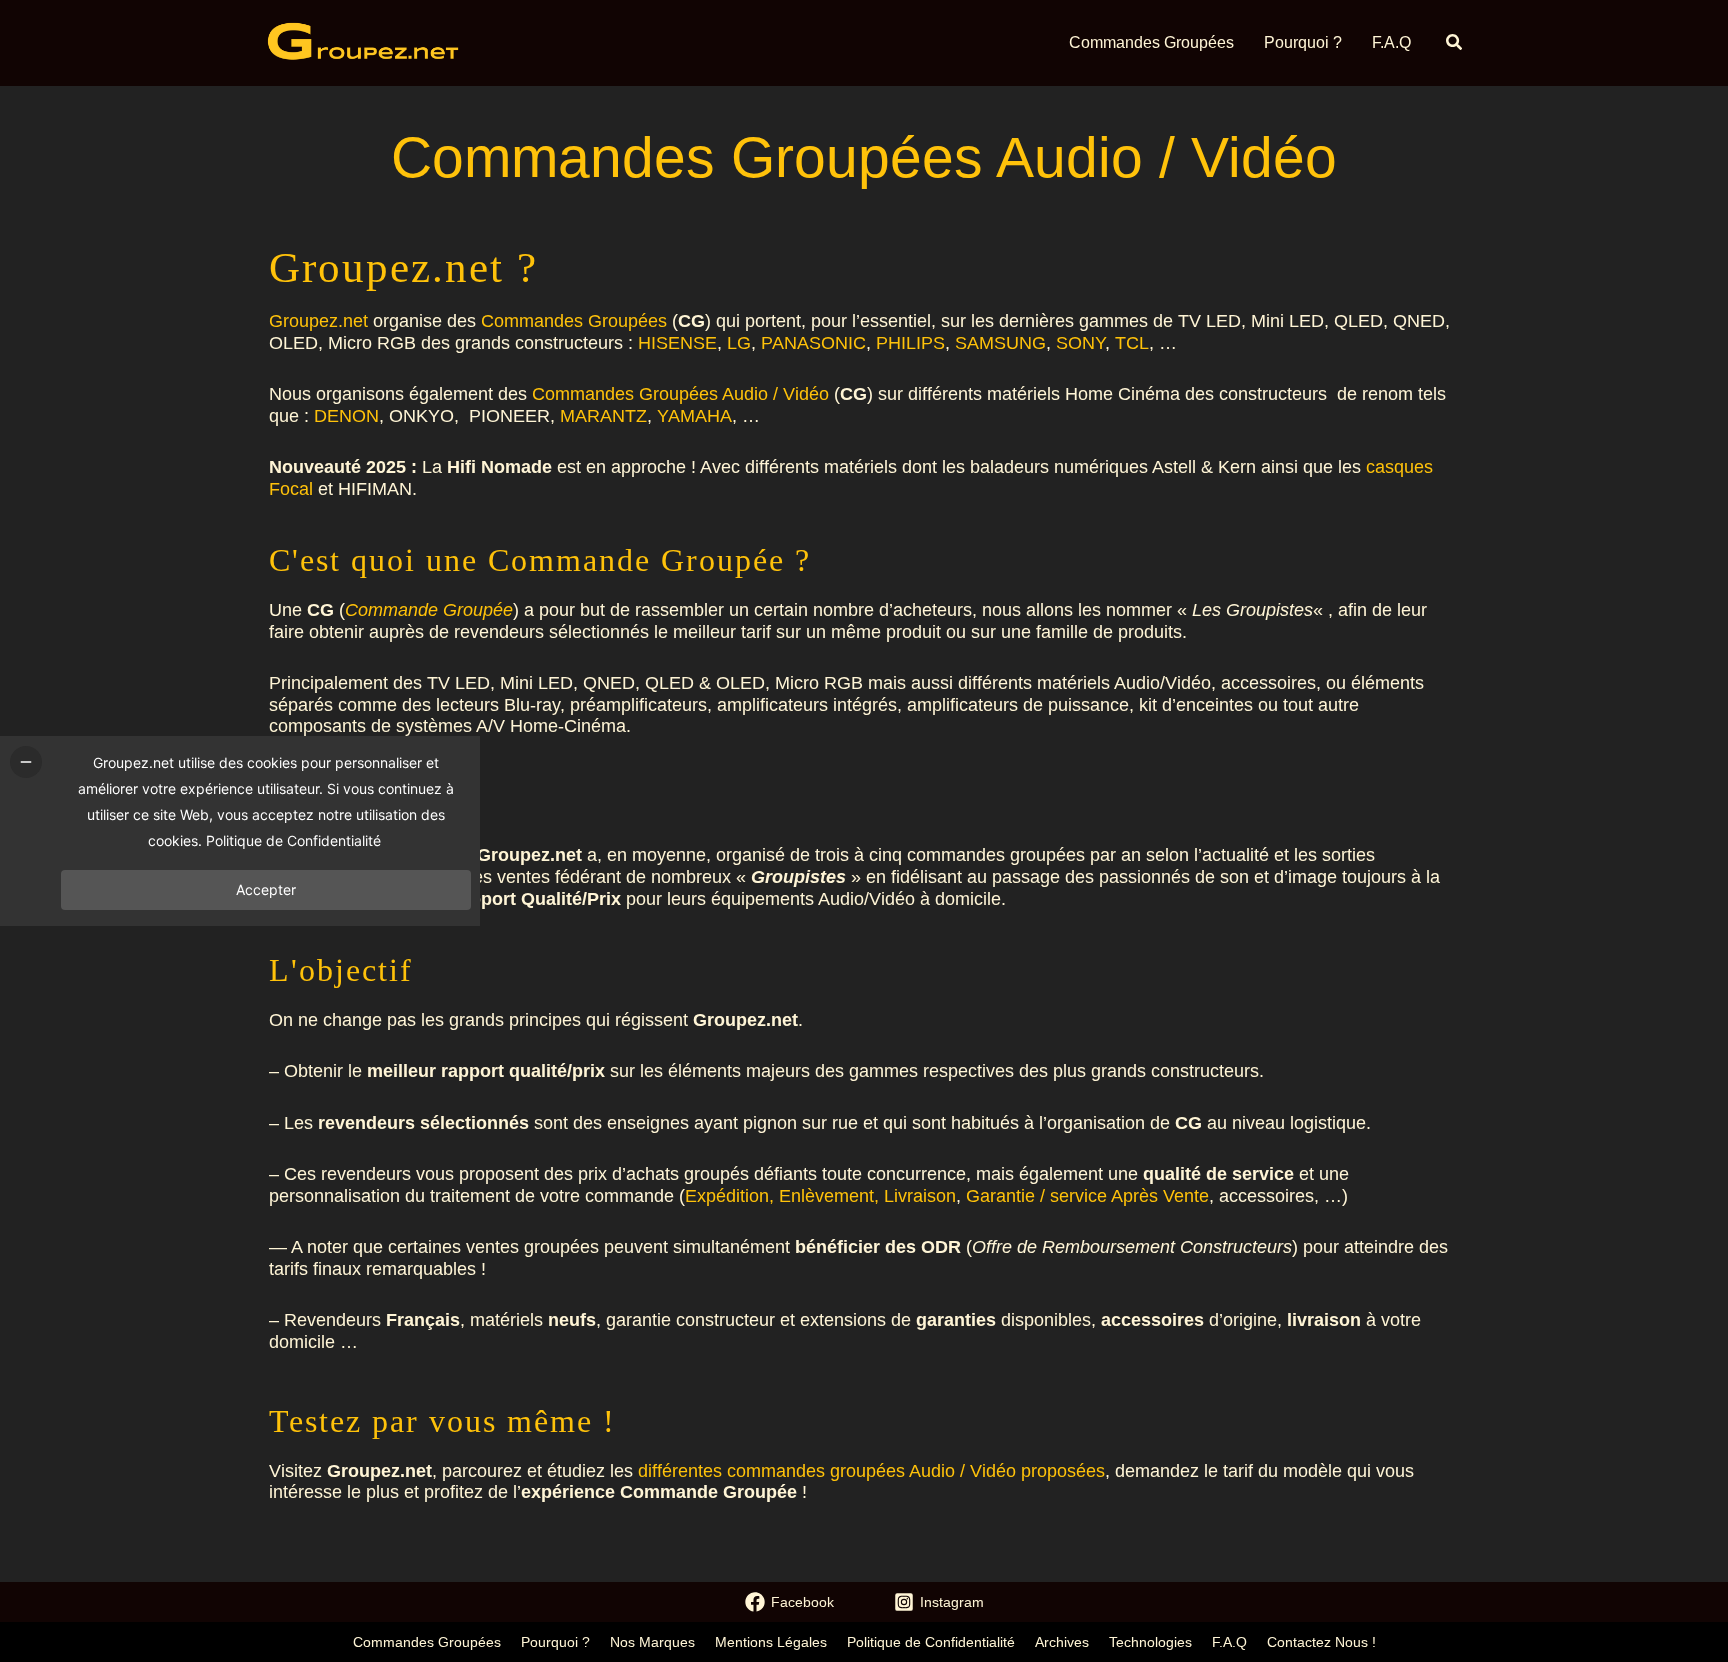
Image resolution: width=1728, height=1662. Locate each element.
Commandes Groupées (574, 321)
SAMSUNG (1000, 343)
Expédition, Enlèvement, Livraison (820, 1196)
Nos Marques (652, 1642)
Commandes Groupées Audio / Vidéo (680, 394)
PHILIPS (910, 343)
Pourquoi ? (555, 1642)
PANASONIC (813, 343)
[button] (1455, 43)
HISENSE (677, 343)
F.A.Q (1229, 1642)
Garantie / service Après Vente (1087, 1196)
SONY (1080, 343)
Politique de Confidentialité (931, 1642)
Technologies (1150, 1642)
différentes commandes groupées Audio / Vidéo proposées (871, 1471)
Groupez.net (318, 321)
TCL (1132, 343)
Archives (1062, 1642)
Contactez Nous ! (1321, 1642)
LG (739, 343)
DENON (346, 416)
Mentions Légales (771, 1642)
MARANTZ (603, 416)
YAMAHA (694, 416)
